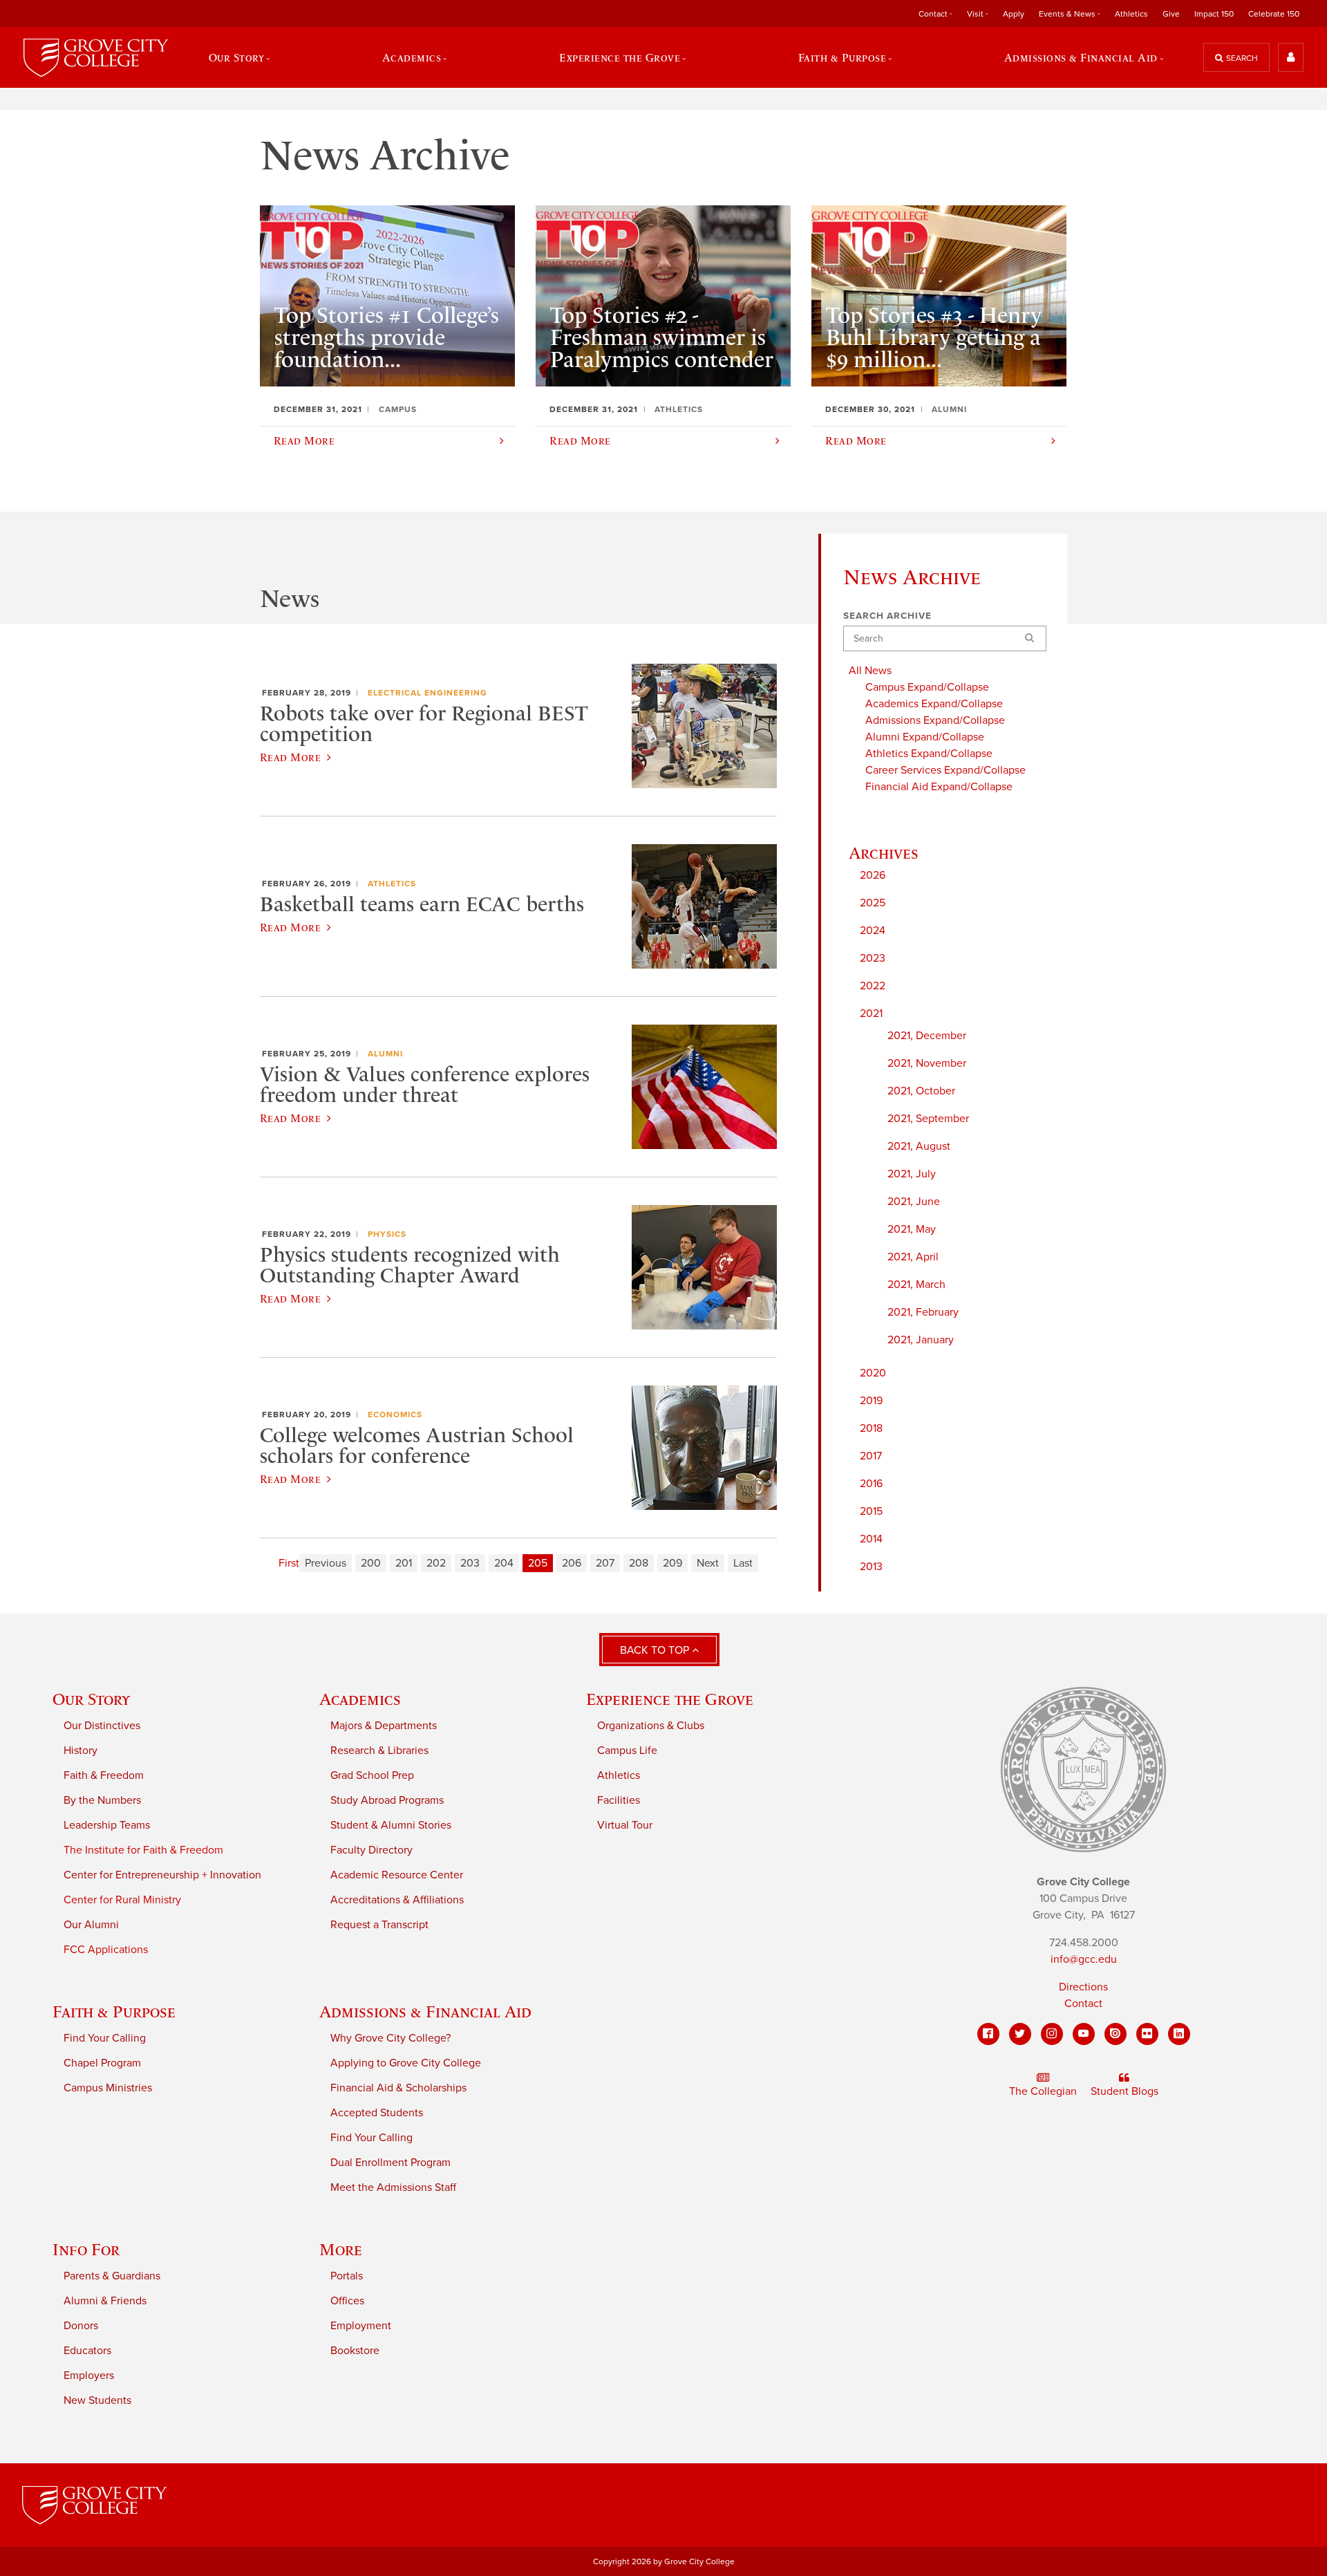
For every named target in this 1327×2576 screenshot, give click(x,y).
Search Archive (887, 616)
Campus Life (627, 1751)
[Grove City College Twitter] (1020, 2034)
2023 (873, 958)
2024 (873, 931)
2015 (871, 1511)
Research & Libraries (379, 1751)
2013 (871, 1567)
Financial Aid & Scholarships (398, 2088)
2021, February (923, 1312)
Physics (387, 1234)
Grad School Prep (372, 1775)
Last (743, 1563)
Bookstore (355, 2351)
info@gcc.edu (1084, 1959)
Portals (347, 2276)
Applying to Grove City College (406, 2063)
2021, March (916, 1285)
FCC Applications (106, 1950)
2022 (873, 986)
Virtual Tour (625, 1825)
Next (708, 1563)
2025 (873, 903)
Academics (360, 1699)
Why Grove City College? (390, 2038)
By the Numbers (102, 1800)
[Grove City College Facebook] (988, 2034)
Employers (89, 2376)
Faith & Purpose (114, 2012)
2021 (871, 1014)
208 (639, 1563)
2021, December (927, 1036)
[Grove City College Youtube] (1084, 2034)
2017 (871, 1456)
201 (404, 1563)
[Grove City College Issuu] (1116, 2034)
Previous (326, 1563)
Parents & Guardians (112, 2276)
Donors (81, 2326)
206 (572, 1563)
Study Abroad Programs (387, 1800)
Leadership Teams (107, 1825)
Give (1171, 14)
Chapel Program (102, 2063)
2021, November (927, 1063)
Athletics (1131, 14)
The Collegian (1043, 2091)
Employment (361, 2326)
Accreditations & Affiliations (397, 1900)
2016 (871, 1484)
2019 (871, 1401)
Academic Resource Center (397, 1875)
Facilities (619, 1800)
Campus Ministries (108, 2088)
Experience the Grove (670, 1699)
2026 (873, 875)
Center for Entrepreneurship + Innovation (162, 1875)
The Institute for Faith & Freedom (143, 1850)
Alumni (385, 1054)
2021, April (913, 1257)
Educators (87, 2351)
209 (672, 1563)
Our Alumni (91, 1925)
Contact (1083, 2004)
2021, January (921, 1340)
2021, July (912, 1174)
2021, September (928, 1119)
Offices (347, 2301)
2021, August (919, 1146)
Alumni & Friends (105, 2301)
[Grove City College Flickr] (1147, 2034)
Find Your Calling (105, 2038)
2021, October (921, 1091)
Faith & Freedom (104, 1775)
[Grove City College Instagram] (1052, 2034)
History (81, 1751)
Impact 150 (1214, 14)
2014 (871, 1539)
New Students (97, 2400)
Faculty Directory (371, 1850)
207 (605, 1563)
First (289, 1563)
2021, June (914, 1202)
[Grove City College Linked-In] (1179, 2034)
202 (436, 1563)
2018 (871, 1428)
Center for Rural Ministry (122, 1900)
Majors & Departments (384, 1726)
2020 (873, 1373)
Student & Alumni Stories (391, 1825)
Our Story (91, 1699)
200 (371, 1563)
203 (470, 1563)
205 (538, 1563)
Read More (290, 757)
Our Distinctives (102, 1726)
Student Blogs (1124, 2091)
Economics (395, 1415)
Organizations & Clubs (651, 1726)
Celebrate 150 (1274, 14)
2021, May (912, 1229)
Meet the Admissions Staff (393, 2187)
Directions (1083, 1987)
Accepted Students (377, 2113)
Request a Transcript (379, 1925)
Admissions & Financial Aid (425, 2012)
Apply (1014, 14)
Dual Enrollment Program (390, 2163)
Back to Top (656, 1650)
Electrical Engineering (427, 693)
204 (504, 1563)
